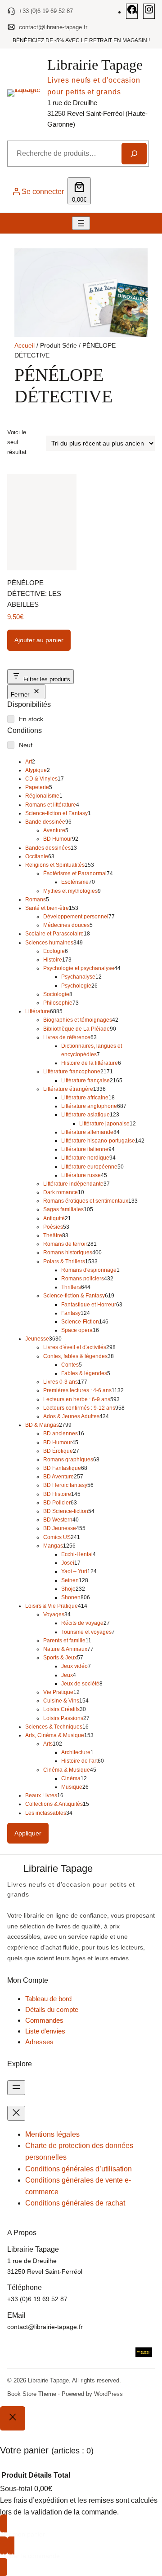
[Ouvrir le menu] (81, 223)
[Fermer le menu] (16, 2113)
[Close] (13, 2418)
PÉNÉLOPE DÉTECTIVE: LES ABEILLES (34, 593)
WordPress (108, 2394)
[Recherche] (134, 154)
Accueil (25, 345)
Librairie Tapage (95, 65)
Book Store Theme (32, 2394)
